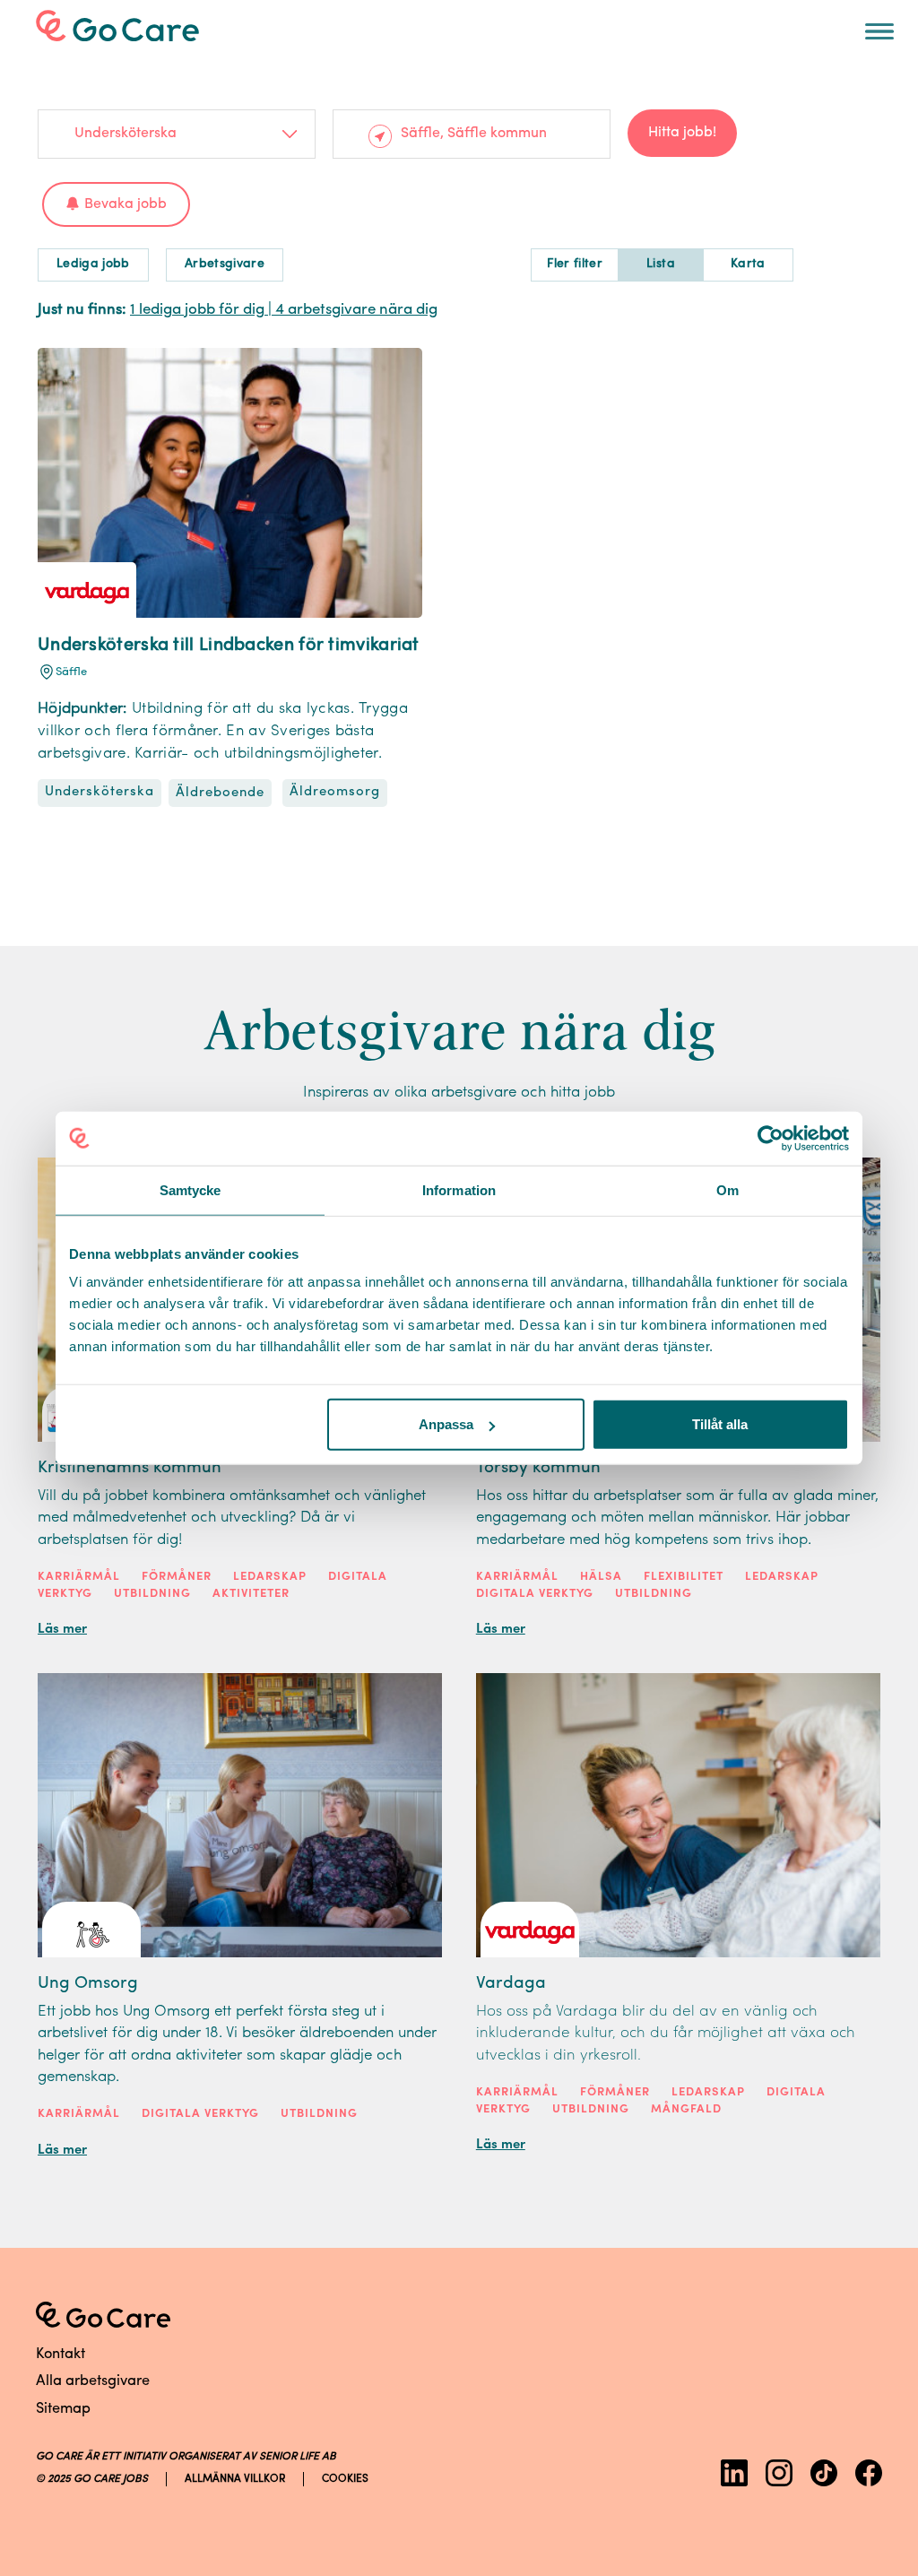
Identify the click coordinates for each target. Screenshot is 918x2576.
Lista (661, 264)
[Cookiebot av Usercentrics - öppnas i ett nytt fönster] (771, 1138)
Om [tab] (727, 1189)
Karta (748, 264)
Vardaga (511, 1984)
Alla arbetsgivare (93, 2381)
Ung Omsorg (88, 1984)
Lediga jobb (93, 264)
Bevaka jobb (126, 204)
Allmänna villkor (235, 2479)
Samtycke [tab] (191, 1189)
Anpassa (446, 1424)
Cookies (345, 2479)
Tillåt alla (720, 1424)
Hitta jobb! (682, 133)
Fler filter (575, 264)
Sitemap (63, 2409)
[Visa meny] (879, 31)
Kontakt (61, 2355)
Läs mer (62, 1630)
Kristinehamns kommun (130, 1468)
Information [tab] (459, 1189)
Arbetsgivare (225, 264)
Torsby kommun (538, 1468)
